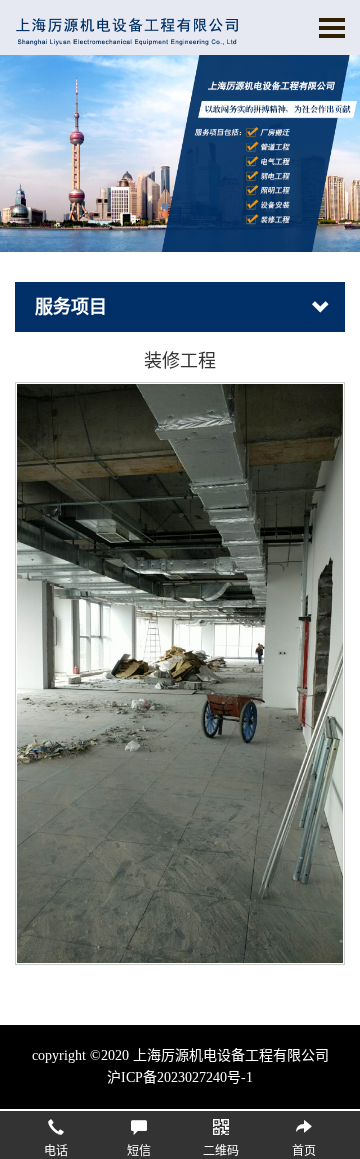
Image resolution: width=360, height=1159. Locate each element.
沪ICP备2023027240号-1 (180, 1077)
